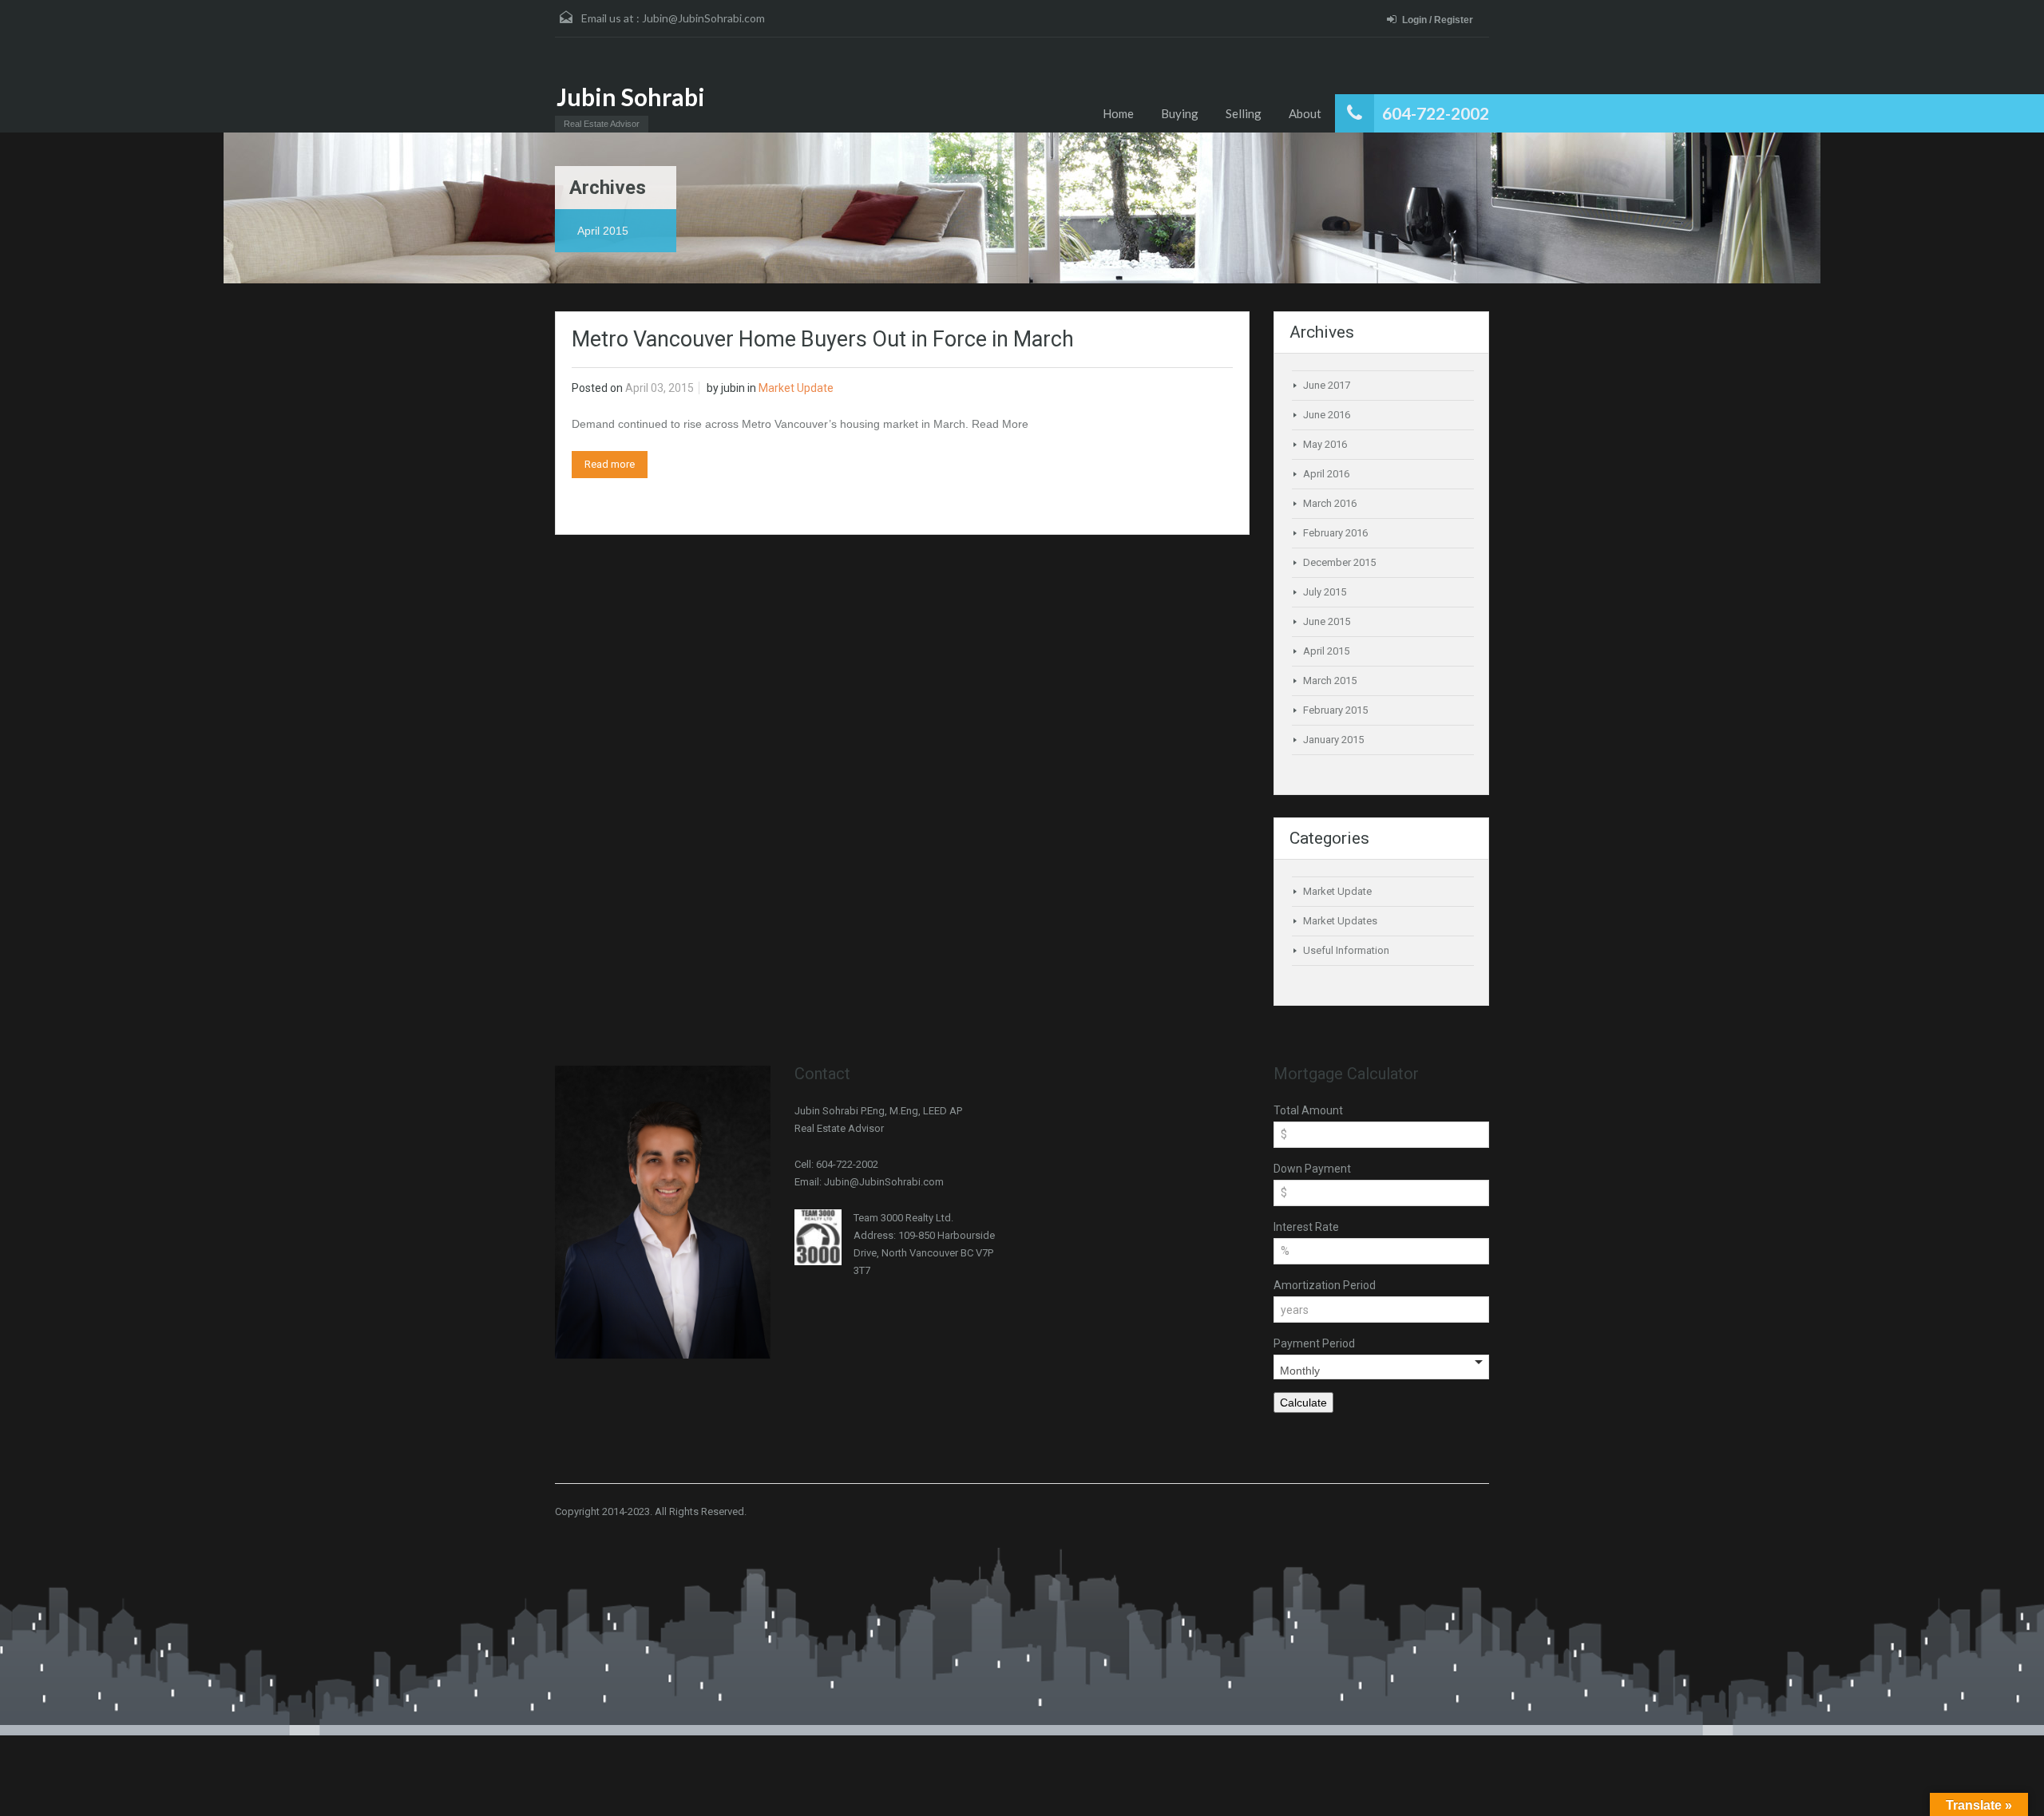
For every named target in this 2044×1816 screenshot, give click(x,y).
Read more (610, 464)
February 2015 (1335, 710)
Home (1118, 113)
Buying (1180, 113)
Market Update (796, 388)
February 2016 (1335, 533)
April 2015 (1326, 651)
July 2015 (1325, 592)
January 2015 (1333, 740)
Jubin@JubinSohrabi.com (703, 18)
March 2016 (1330, 503)
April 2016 (1326, 474)
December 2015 (1339, 562)
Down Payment (1312, 1169)
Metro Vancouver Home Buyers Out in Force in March (823, 339)
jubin (733, 388)
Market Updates (1340, 921)
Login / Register (1438, 20)
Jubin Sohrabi (631, 97)
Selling (1244, 113)
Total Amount (1308, 1110)
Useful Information (1346, 950)
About (1305, 113)
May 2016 (1325, 444)
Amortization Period (1325, 1285)
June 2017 (1327, 385)
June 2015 (1327, 621)
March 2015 (1330, 681)
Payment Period (1314, 1343)
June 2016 (1327, 415)
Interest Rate (1306, 1227)
